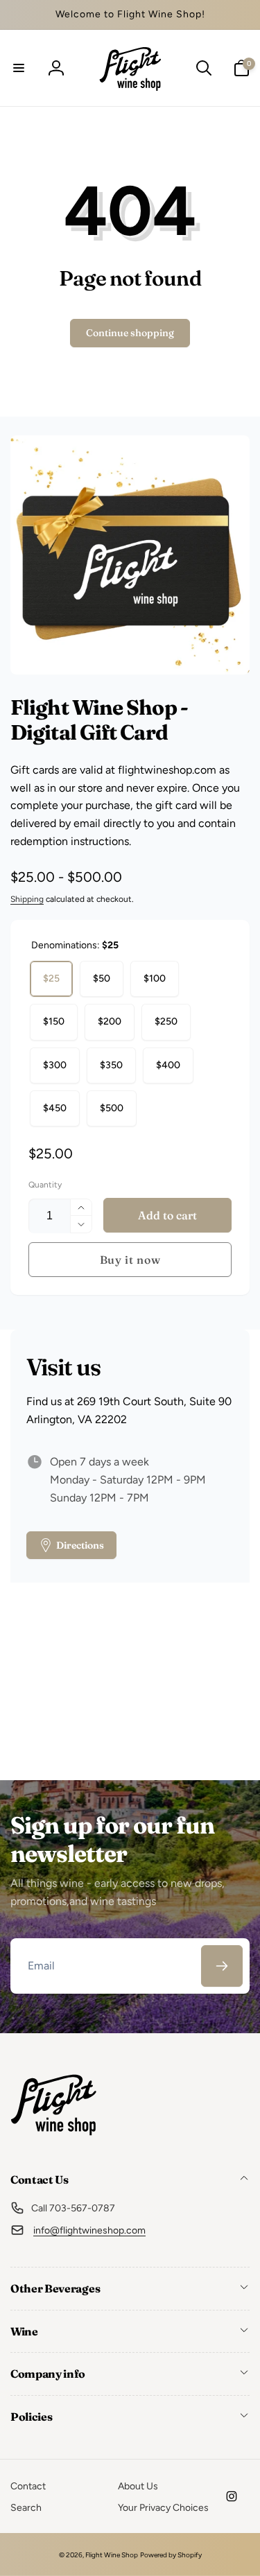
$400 (168, 1065)
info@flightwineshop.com (89, 2230)
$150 (54, 1021)
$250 (166, 1021)
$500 (112, 1108)
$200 (110, 1021)
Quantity (45, 1185)
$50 (102, 978)
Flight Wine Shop (112, 2555)
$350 (111, 1065)
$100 (155, 978)
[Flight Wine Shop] (54, 2143)
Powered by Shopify (171, 2555)
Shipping (27, 899)
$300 (55, 1065)
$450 (55, 1108)
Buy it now (130, 1260)
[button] (19, 68)
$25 (51, 978)
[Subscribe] (222, 1966)
